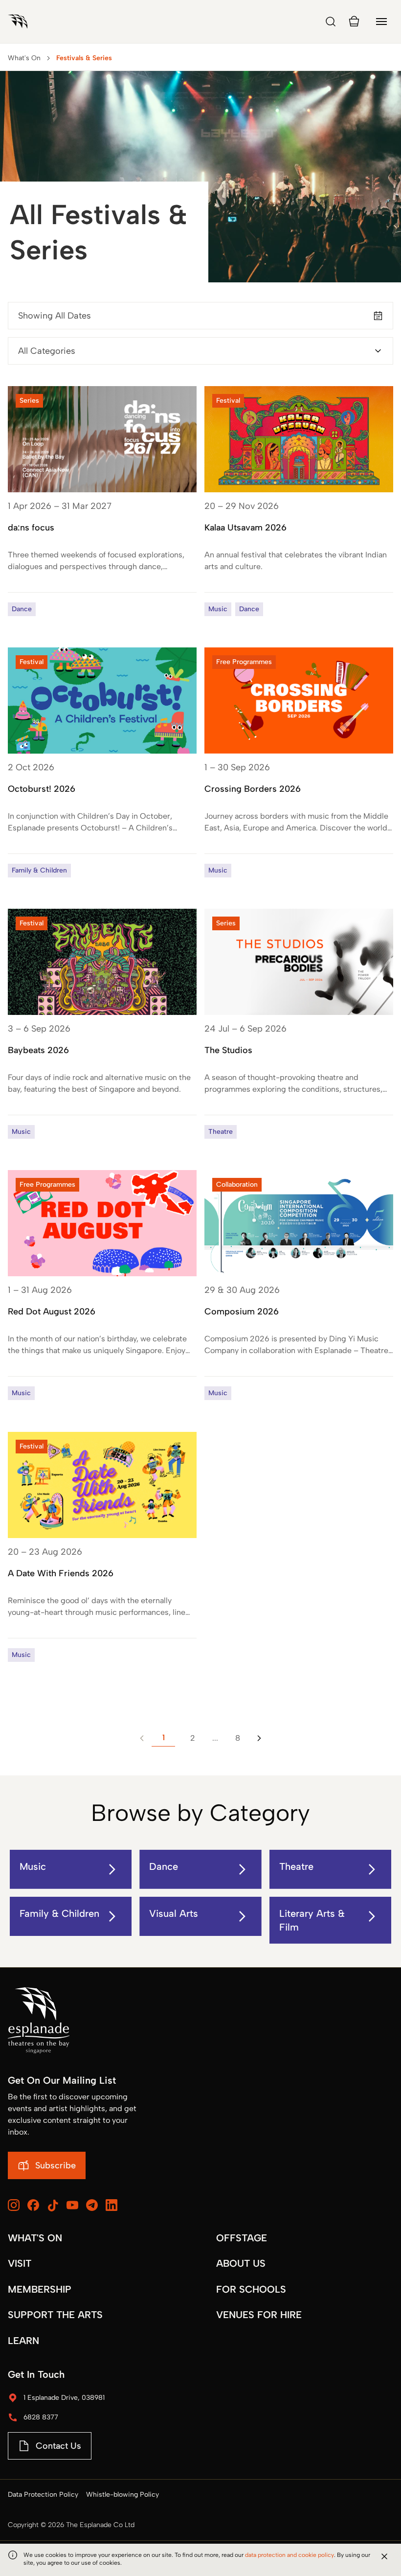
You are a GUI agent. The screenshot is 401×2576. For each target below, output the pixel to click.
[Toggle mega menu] (381, 22)
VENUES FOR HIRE (259, 2315)
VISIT (20, 2263)
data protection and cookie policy (290, 2555)
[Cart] (354, 22)
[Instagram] (14, 2205)
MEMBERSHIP (40, 2289)
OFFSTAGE (242, 2238)
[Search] (331, 22)
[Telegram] (92, 2205)
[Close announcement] (384, 2556)
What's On (24, 58)
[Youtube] (72, 2205)
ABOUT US (241, 2263)
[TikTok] (53, 2206)
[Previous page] (142, 1738)
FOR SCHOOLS (251, 2289)
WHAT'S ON (35, 2238)
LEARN (23, 2341)
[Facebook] (33, 2205)
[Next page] (259, 1738)
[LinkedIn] (111, 2205)
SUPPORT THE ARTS (55, 2315)
